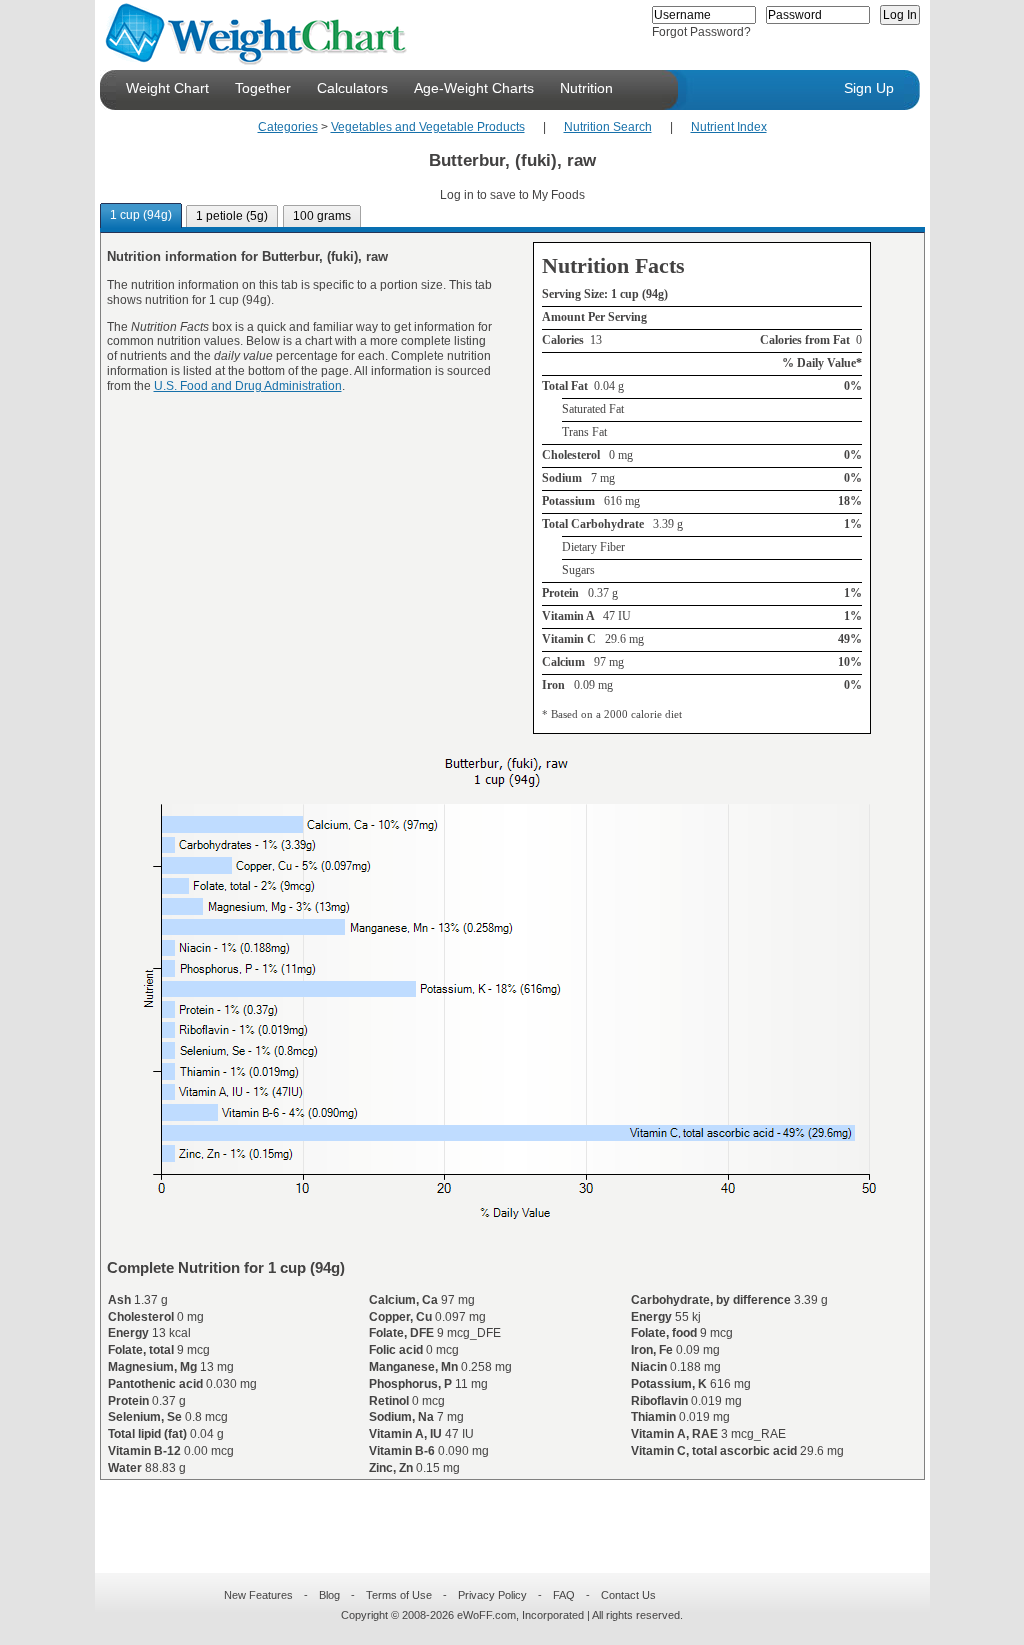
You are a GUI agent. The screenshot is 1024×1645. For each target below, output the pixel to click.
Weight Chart (167, 88)
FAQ (564, 1595)
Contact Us (628, 1595)
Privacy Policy (492, 1595)
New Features (258, 1595)
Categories (288, 127)
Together (263, 88)
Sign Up (869, 88)
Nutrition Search (608, 127)
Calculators (352, 88)
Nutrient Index (729, 127)
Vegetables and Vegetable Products (428, 127)
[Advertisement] (496, 1514)
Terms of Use (399, 1595)
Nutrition (586, 88)
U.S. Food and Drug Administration (248, 386)
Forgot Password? (701, 32)
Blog (329, 1595)
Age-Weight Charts (474, 88)
